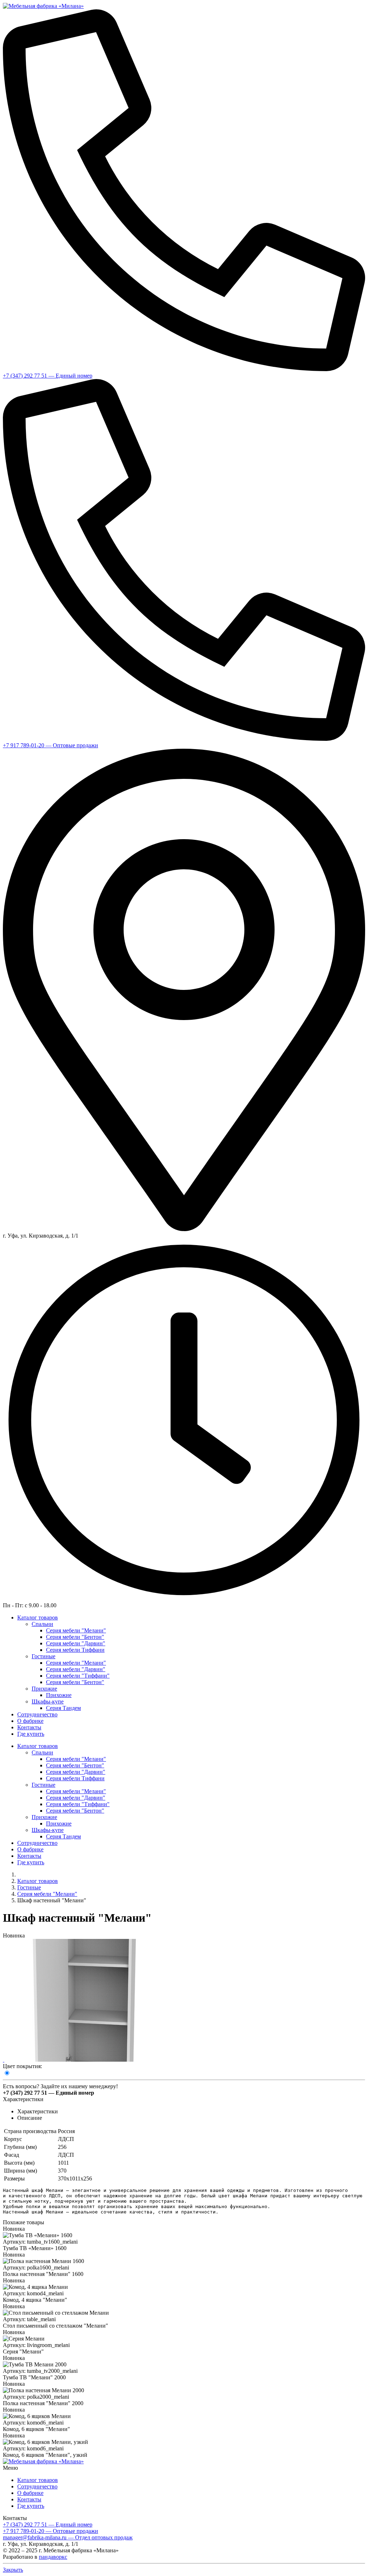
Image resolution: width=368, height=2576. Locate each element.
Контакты (29, 2499)
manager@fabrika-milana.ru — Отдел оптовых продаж (68, 2537)
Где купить (31, 2506)
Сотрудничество (37, 2486)
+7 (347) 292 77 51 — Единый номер (48, 376)
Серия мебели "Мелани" (47, 1894)
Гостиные (29, 1887)
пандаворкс (53, 2557)
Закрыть (13, 2570)
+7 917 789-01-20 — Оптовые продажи (50, 745)
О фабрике (30, 2493)
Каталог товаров (38, 1881)
